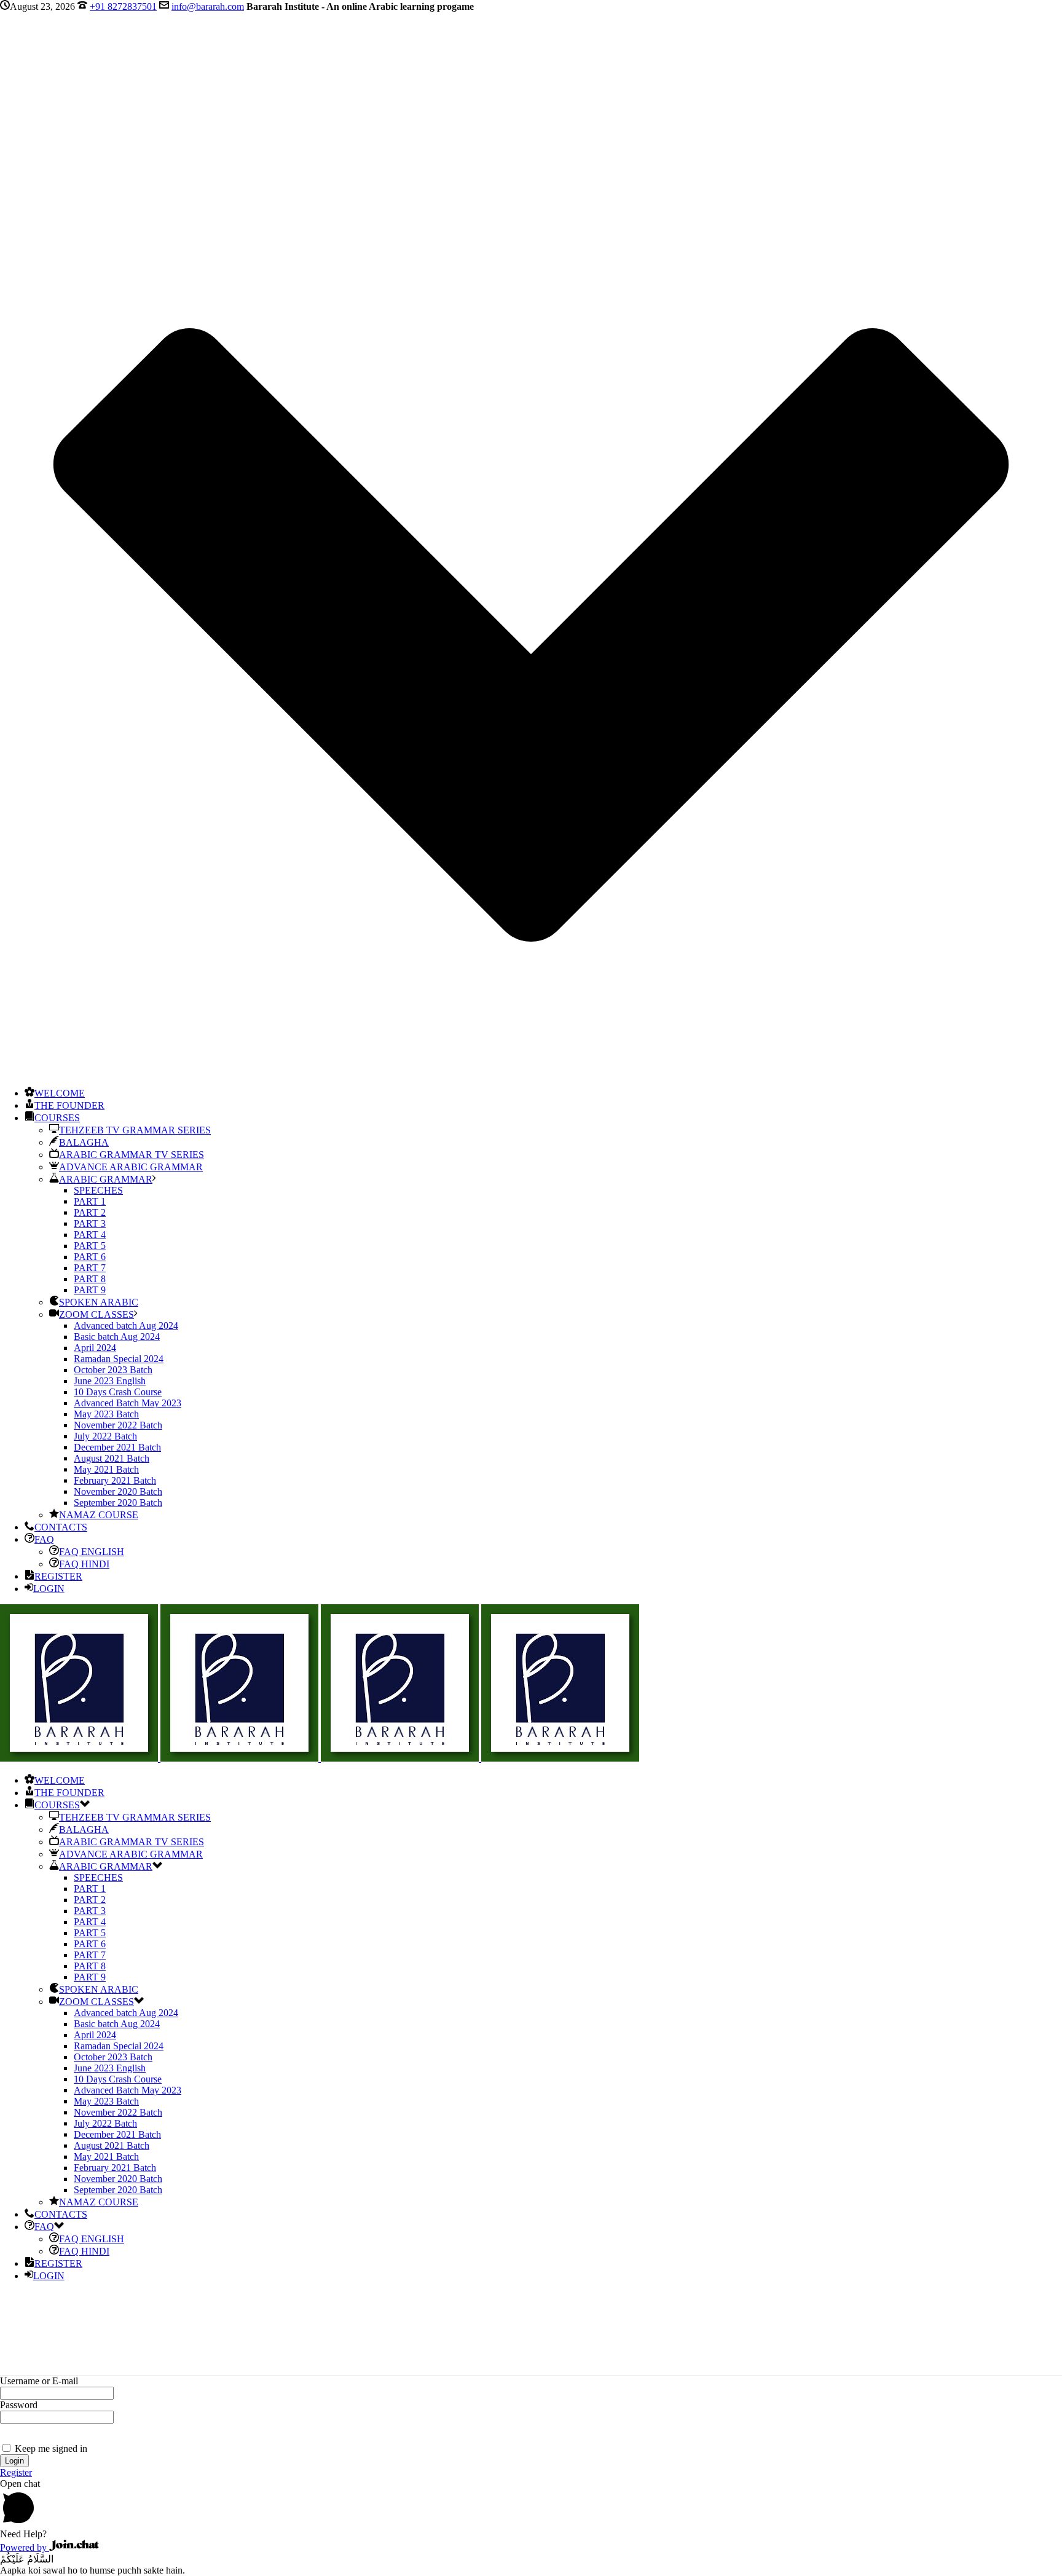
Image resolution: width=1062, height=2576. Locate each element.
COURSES (57, 1118)
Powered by (25, 2547)
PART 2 (90, 1212)
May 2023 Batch (106, 1414)
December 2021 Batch (117, 1447)
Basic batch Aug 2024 (117, 1337)
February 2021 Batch (115, 1480)
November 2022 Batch (118, 1425)
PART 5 (90, 1246)
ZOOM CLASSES (96, 1314)
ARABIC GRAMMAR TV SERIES (132, 1155)
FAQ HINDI (84, 1564)
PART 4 (90, 1235)
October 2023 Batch (113, 1370)
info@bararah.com (208, 6)
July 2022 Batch (105, 1436)
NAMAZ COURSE (99, 1515)
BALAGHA (84, 1142)
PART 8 (90, 1279)
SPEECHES (98, 1190)
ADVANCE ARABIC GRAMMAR (131, 1167)
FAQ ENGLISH (92, 1552)
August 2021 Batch (112, 1458)
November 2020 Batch (118, 1491)
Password (19, 2405)
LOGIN (49, 1589)
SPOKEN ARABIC (99, 1302)
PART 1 (90, 1201)
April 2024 (95, 1348)
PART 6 (90, 1257)
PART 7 (90, 1268)
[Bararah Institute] (320, 1758)
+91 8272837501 (123, 6)
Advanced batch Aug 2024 (126, 1325)
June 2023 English (110, 1381)
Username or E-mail (39, 2381)
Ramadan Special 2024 (119, 1359)
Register (16, 2472)
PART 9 (90, 1290)
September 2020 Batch (118, 1503)
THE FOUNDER (69, 1105)
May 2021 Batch (106, 1469)
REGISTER (58, 1576)
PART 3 (90, 1223)
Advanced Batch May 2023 (128, 1403)
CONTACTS (61, 1527)
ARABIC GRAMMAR (106, 1179)
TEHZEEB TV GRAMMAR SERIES (135, 1130)
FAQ (44, 1539)
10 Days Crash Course (118, 1392)
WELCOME (60, 1093)
